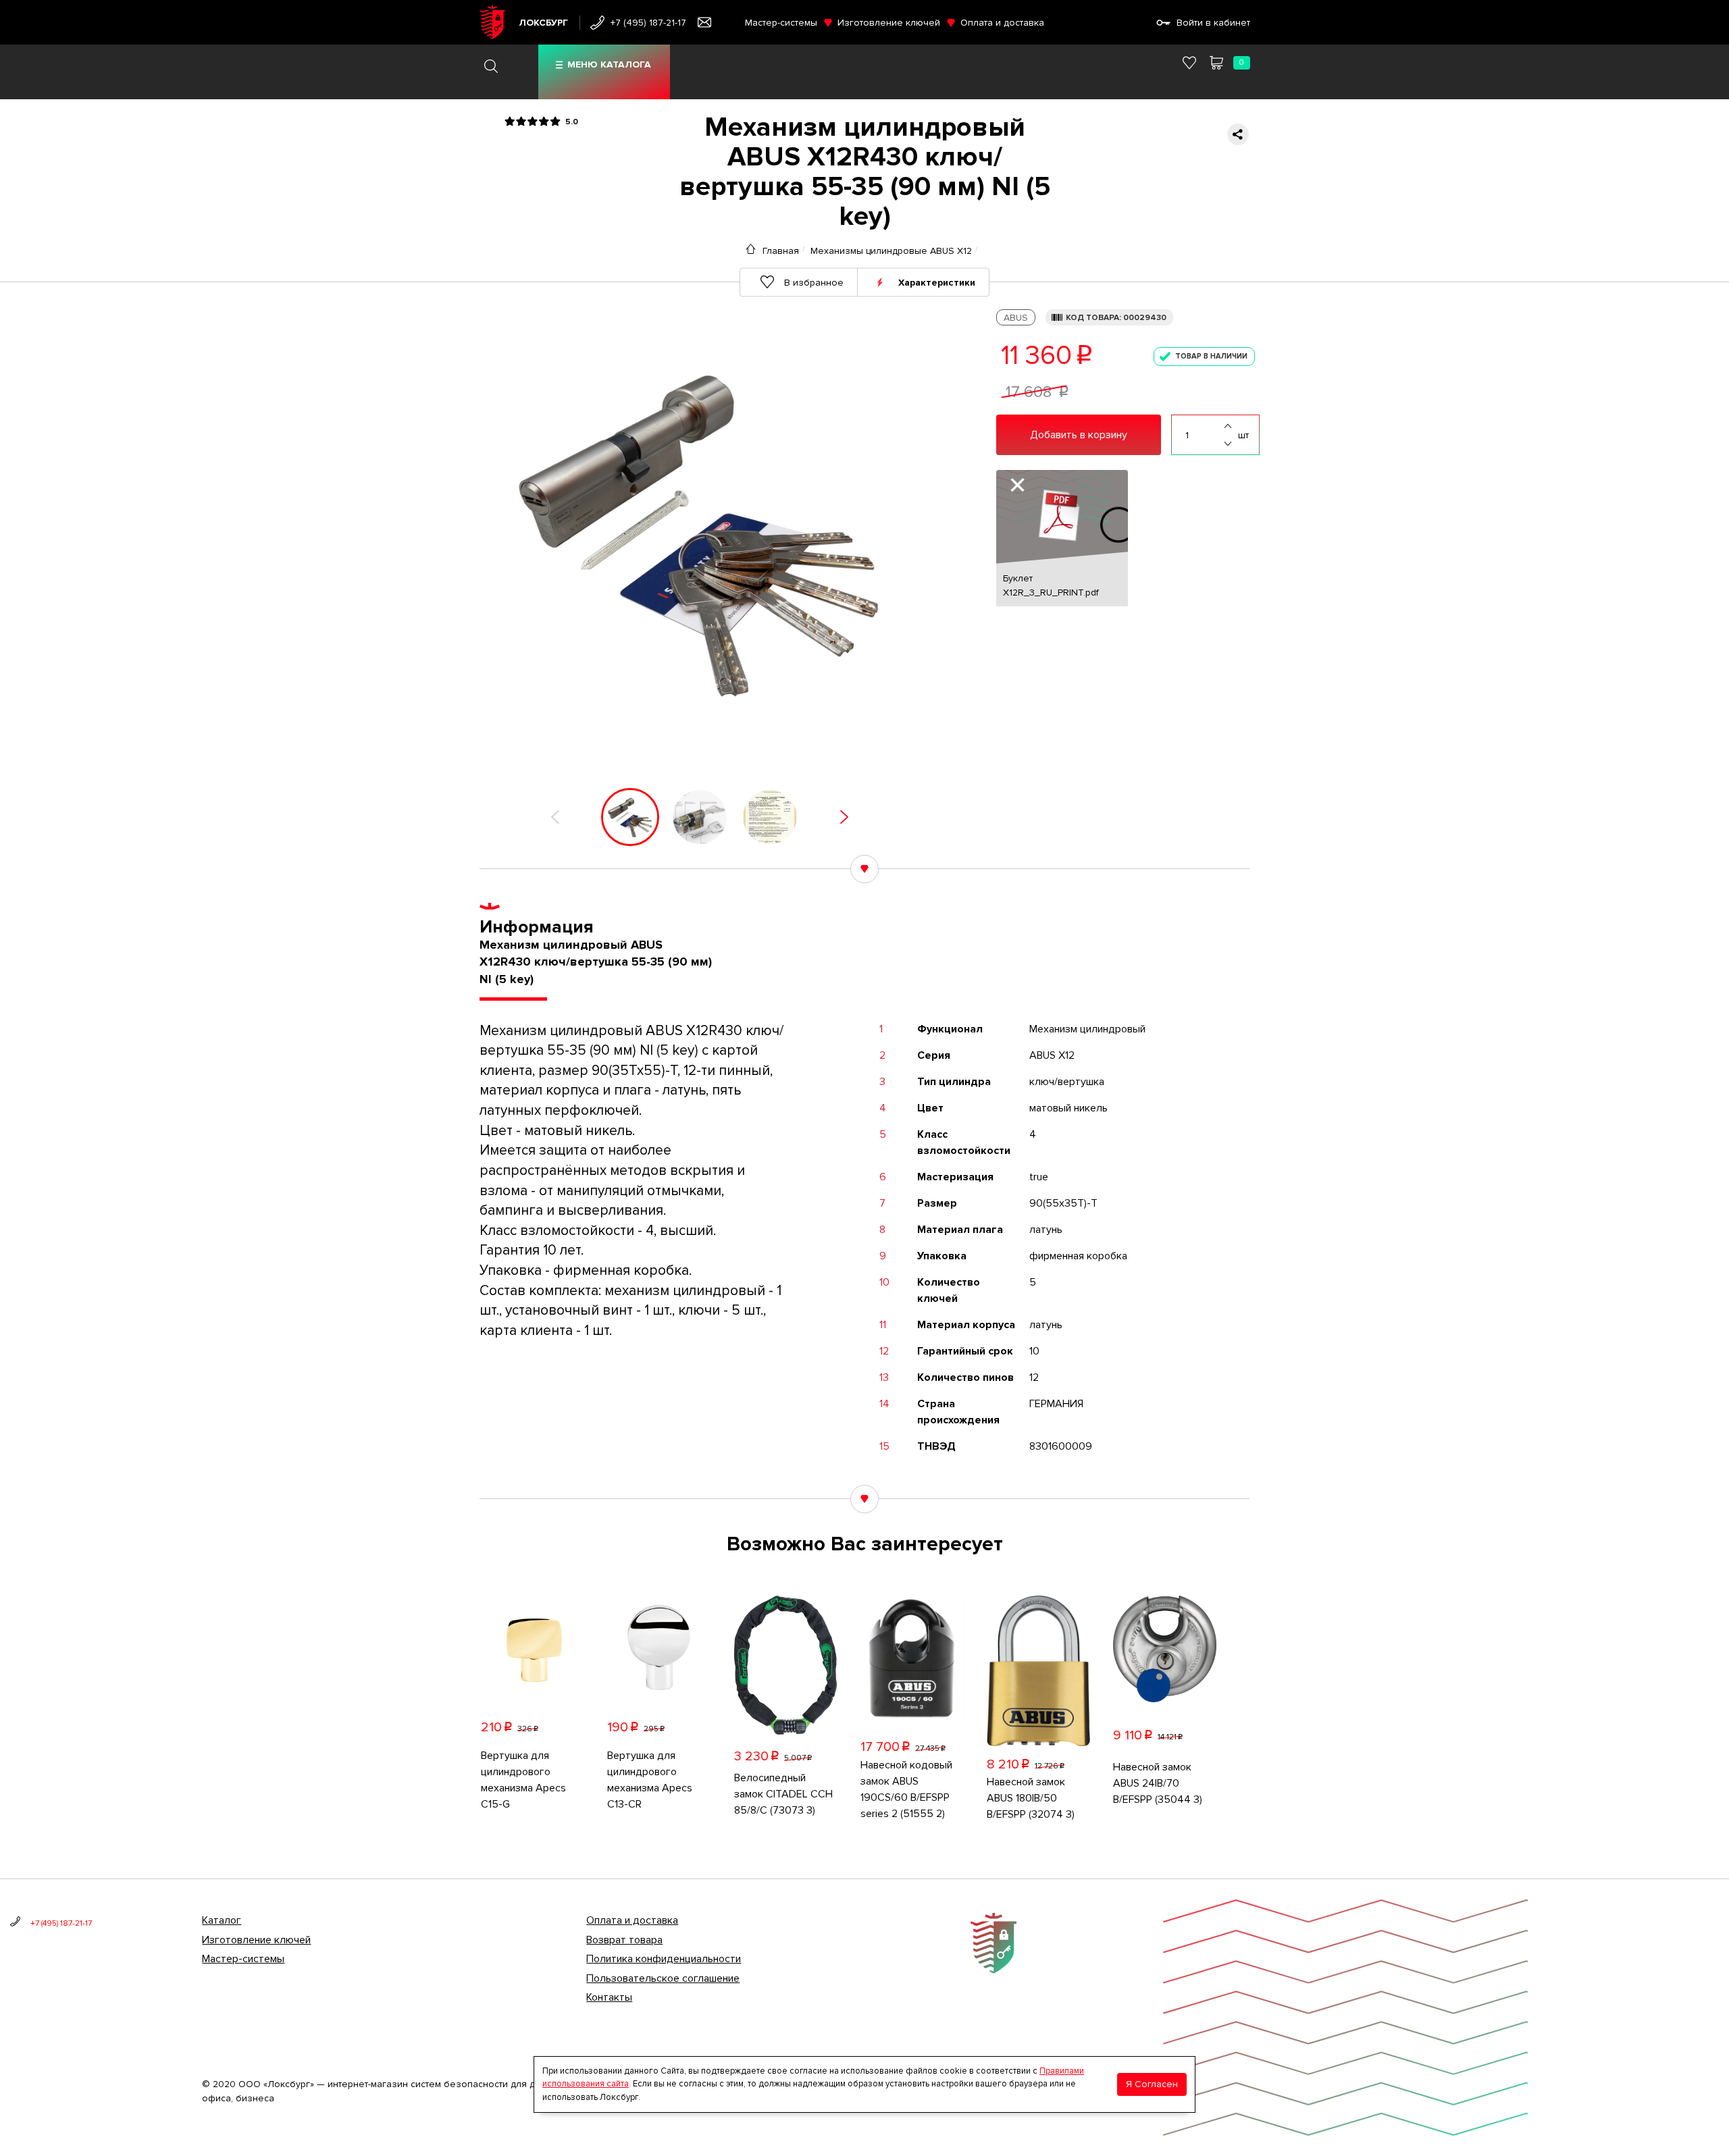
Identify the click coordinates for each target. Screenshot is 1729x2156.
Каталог (222, 1920)
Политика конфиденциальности (664, 1959)
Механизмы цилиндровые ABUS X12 (891, 251)
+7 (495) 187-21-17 (648, 23)
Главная (781, 251)
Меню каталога (609, 64)
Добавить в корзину (1079, 435)
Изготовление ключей (889, 23)
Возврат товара (624, 1940)
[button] (555, 817)
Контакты (609, 1997)
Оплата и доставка (1002, 23)
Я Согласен (1152, 2084)
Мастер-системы (781, 23)
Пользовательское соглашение (663, 1978)
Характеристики (937, 282)
